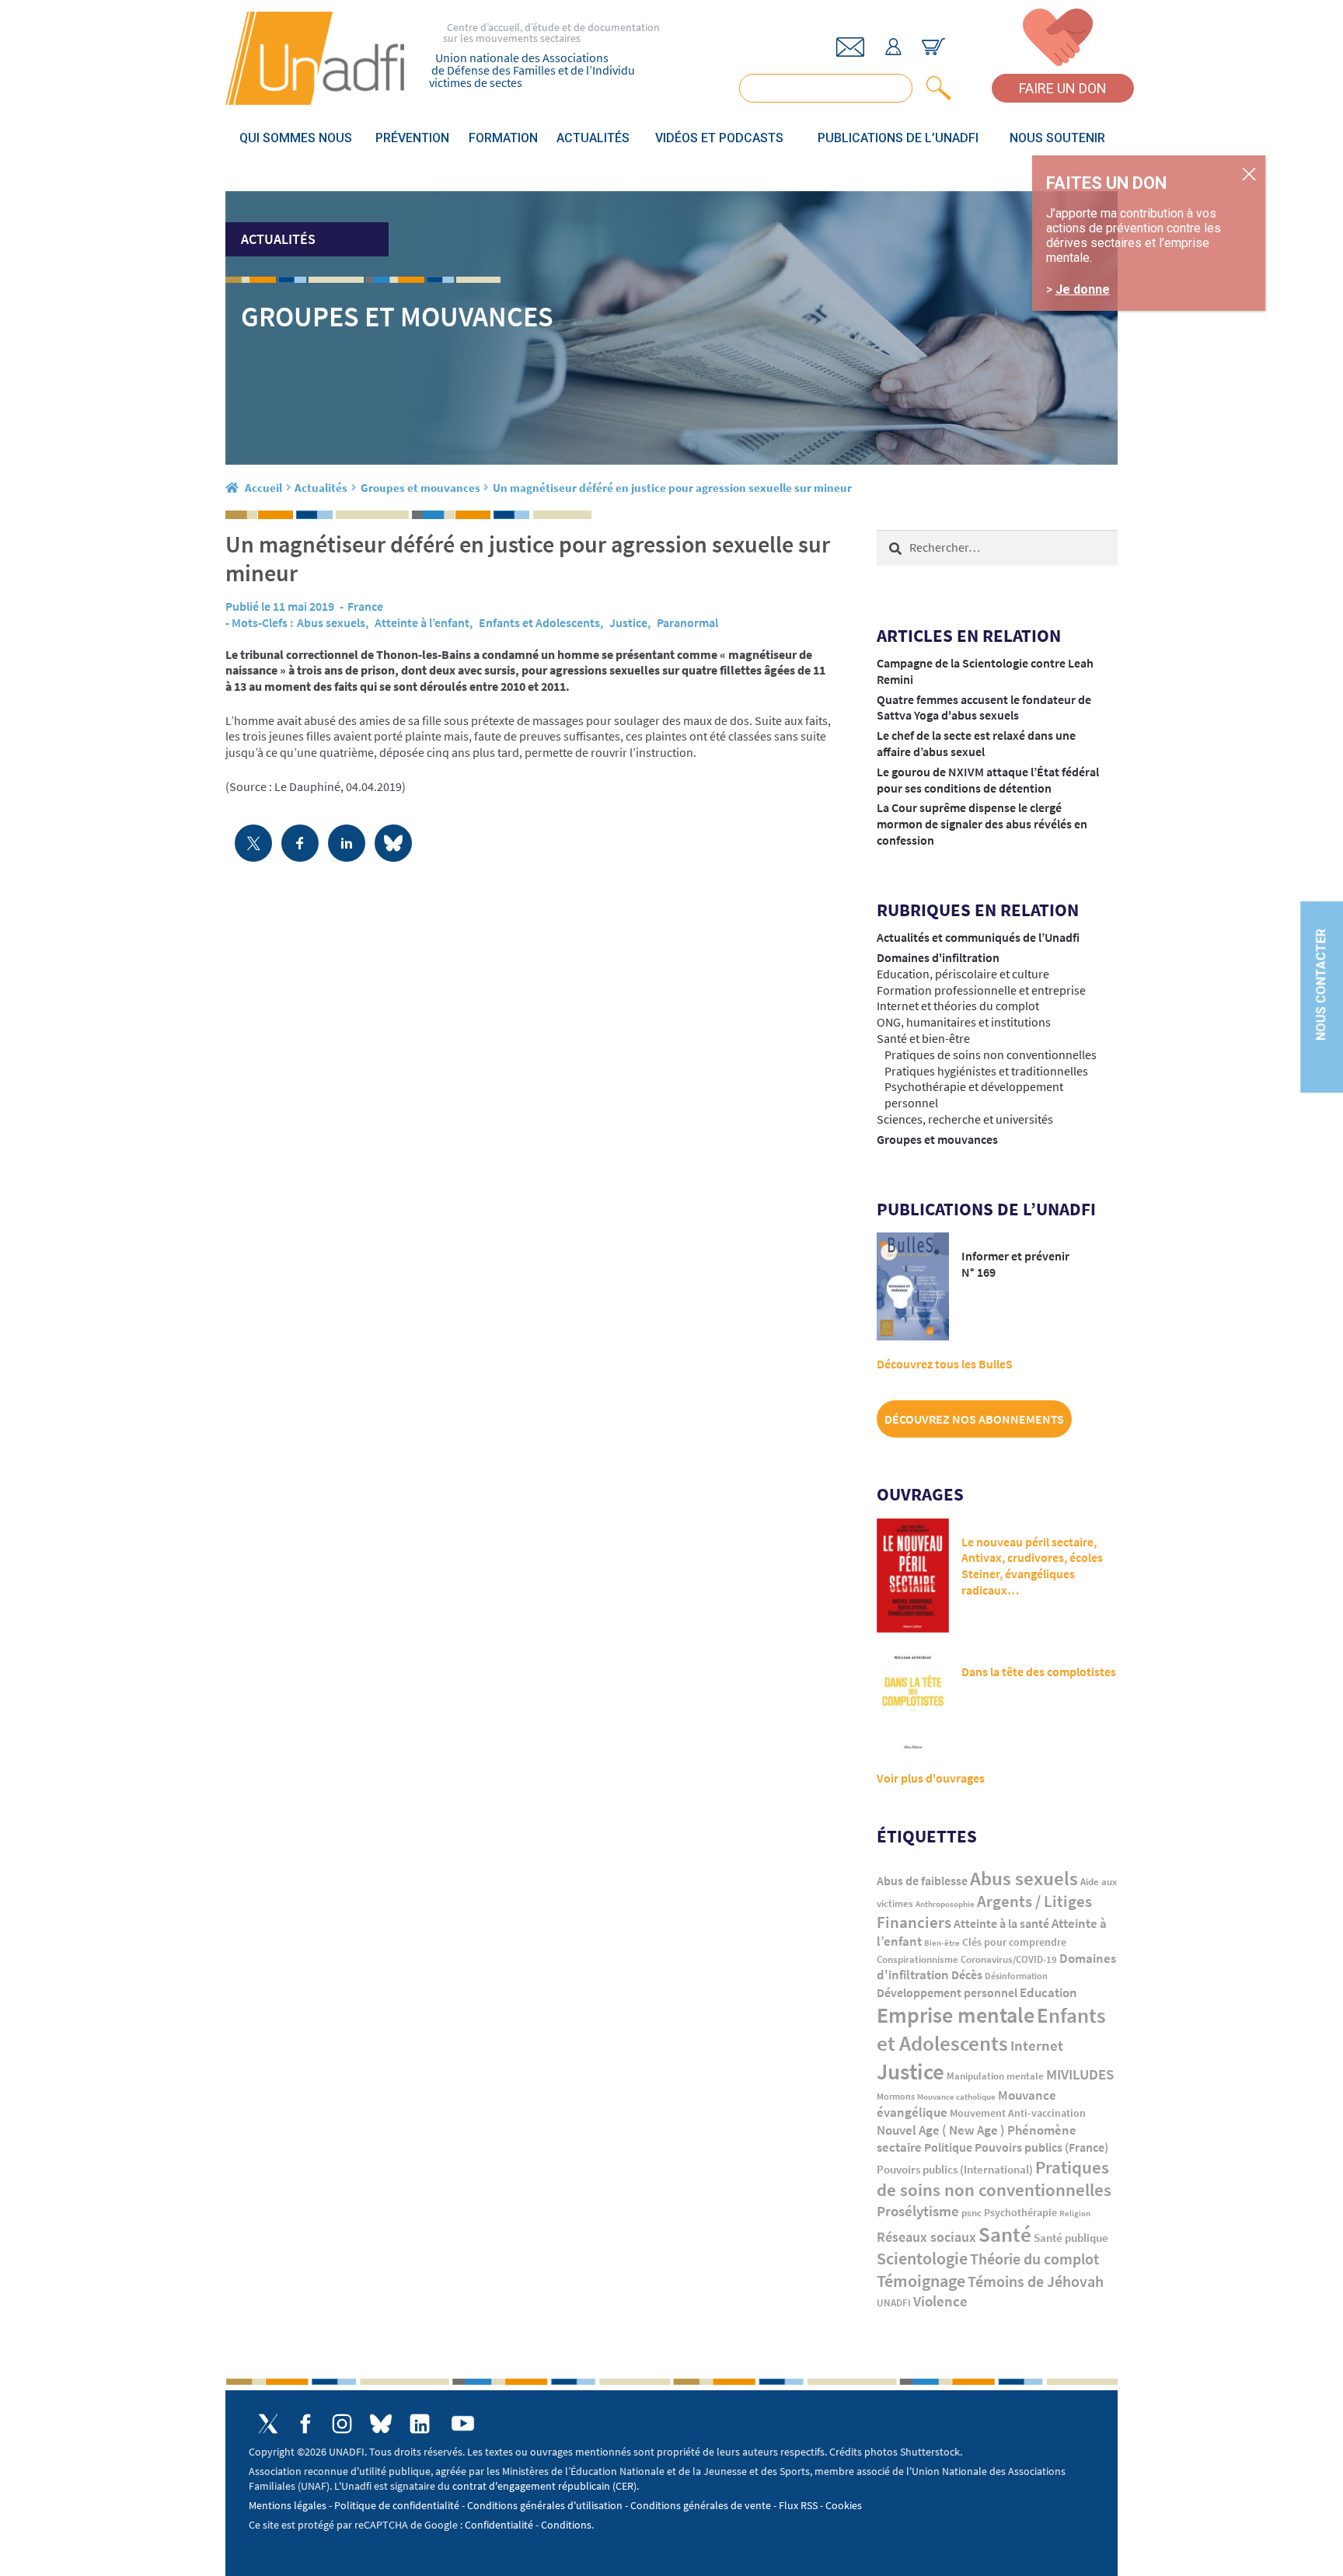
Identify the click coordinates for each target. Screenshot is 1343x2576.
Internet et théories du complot (958, 1006)
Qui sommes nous (296, 138)
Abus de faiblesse (922, 1881)
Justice (628, 622)
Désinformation (1016, 1976)
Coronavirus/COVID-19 (1009, 1959)
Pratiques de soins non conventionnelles (991, 1054)
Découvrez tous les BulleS (945, 1364)
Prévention (412, 138)
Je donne (1083, 290)
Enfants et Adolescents (539, 622)
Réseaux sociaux (926, 2237)
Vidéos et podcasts (719, 138)
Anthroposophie (945, 1904)
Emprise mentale (956, 2015)
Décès (967, 1975)
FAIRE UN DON (1063, 88)
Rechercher (936, 88)
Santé (1005, 2234)
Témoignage (921, 2281)
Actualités (593, 138)
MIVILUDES (1080, 2074)
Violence (940, 2301)
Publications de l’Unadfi (898, 138)
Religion (1075, 2213)
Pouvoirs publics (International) (955, 2170)
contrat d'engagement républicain (531, 2486)
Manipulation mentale (995, 2076)
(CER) (624, 2486)
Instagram (342, 2424)
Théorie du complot (1034, 2259)
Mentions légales (288, 2505)
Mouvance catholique (956, 2097)
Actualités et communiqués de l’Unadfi (978, 937)
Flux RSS (798, 2505)
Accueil (263, 488)
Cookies (844, 2505)
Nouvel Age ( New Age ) (941, 2130)
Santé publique (1071, 2238)
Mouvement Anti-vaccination (1018, 2113)
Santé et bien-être (923, 1038)
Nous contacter (1321, 985)
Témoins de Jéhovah (1036, 2281)
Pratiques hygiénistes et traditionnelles (986, 1071)
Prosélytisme (918, 2211)
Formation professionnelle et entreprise (981, 990)
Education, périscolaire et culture (963, 974)
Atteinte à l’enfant (422, 622)
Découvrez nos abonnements (974, 1419)
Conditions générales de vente (701, 2505)
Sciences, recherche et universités (965, 1119)
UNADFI (894, 2303)
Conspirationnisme (917, 1959)
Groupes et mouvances (420, 488)
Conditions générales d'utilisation (545, 2505)
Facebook (305, 2424)
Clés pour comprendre (1014, 1942)
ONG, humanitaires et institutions (964, 1022)
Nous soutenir (1057, 138)
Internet (1037, 2045)
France (365, 606)
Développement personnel (947, 1992)
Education (1048, 1992)
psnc (971, 2213)
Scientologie (922, 2259)
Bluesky (381, 2424)
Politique (948, 2147)
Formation (503, 138)
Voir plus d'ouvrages (931, 1778)
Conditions (566, 2525)
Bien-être (942, 1943)
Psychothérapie (1020, 2213)
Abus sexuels (331, 622)
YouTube (462, 2423)
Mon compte (893, 47)
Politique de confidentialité (397, 2505)
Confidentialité (499, 2525)
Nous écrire (850, 47)
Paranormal (687, 622)
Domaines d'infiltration (938, 957)
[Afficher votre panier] (933, 47)
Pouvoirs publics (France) (1041, 2147)
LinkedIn (420, 2424)
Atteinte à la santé (1001, 1924)
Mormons (896, 2096)
